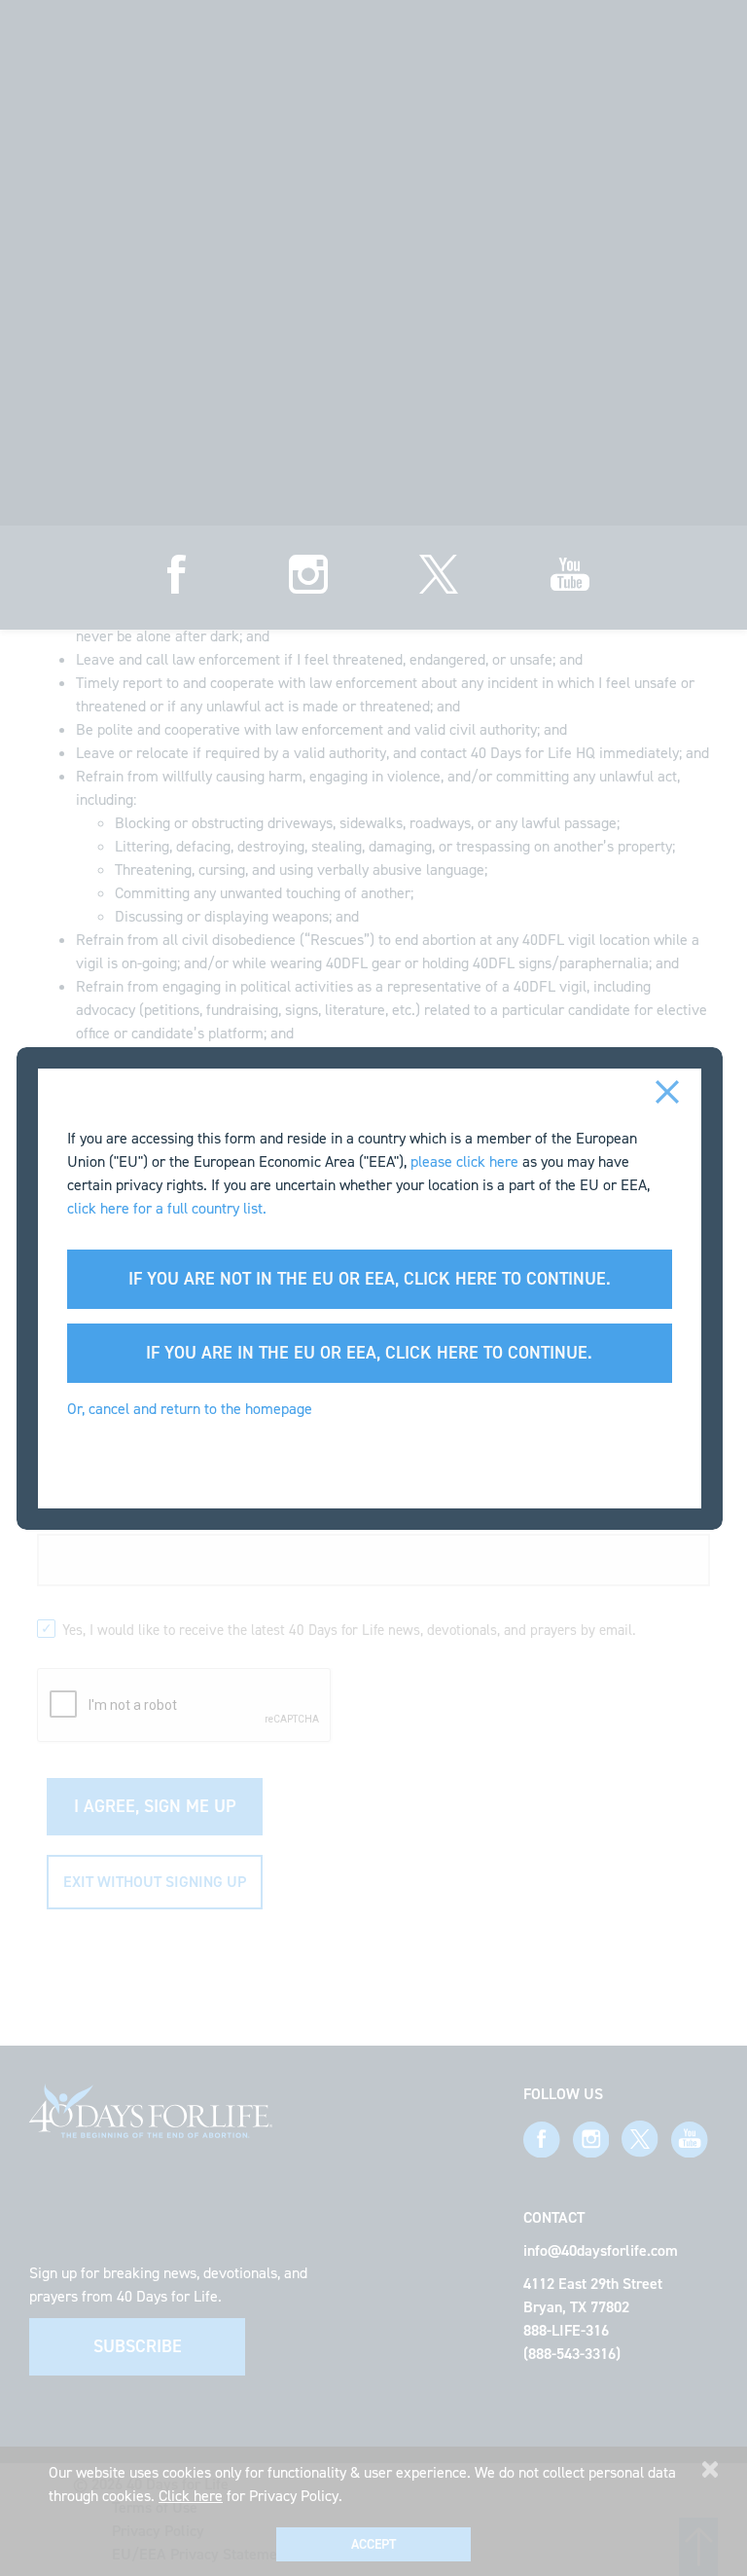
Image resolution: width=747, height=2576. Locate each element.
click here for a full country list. (167, 1208)
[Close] (668, 1090)
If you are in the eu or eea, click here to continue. (369, 1353)
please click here (464, 1161)
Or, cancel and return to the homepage (190, 1409)
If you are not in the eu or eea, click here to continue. (370, 1279)
